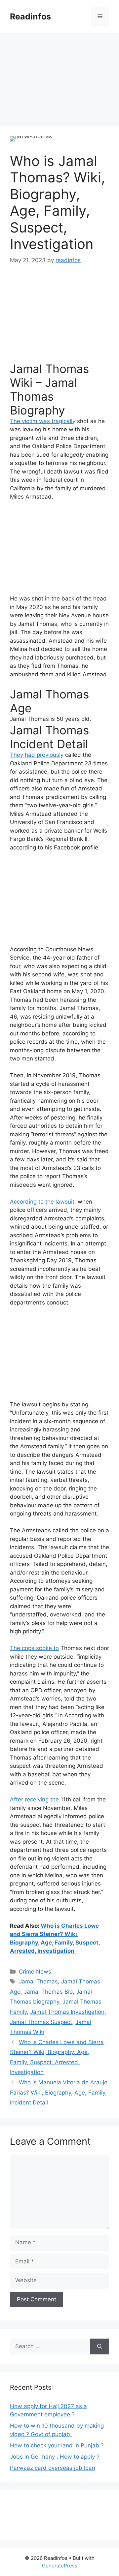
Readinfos (30, 16)
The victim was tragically (43, 421)
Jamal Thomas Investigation (67, 2012)
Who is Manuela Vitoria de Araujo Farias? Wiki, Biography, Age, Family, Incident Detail (59, 2092)
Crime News (35, 1972)
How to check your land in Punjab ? (57, 2445)
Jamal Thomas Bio (48, 1992)
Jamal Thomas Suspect (41, 2022)
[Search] (100, 2346)
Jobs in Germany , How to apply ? (55, 2457)
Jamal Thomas (29, 719)
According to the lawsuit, (43, 1202)
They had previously (37, 755)
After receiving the (34, 1799)
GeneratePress (60, 2566)
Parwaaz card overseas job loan (53, 2468)
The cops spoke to (34, 1648)
